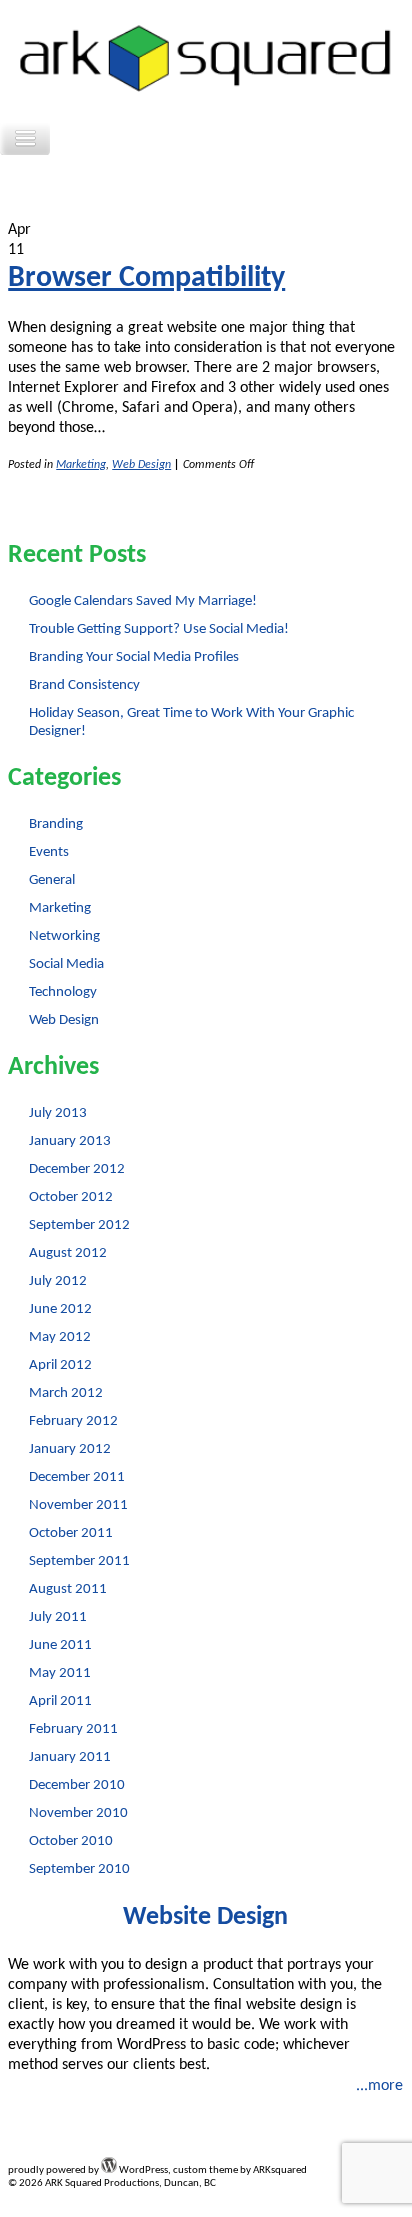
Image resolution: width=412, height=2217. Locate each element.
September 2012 (79, 1225)
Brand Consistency (84, 685)
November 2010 (78, 1813)
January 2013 (70, 1141)
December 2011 (77, 1477)
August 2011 (68, 1589)
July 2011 (58, 1617)
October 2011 (71, 1533)
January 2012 (70, 1449)
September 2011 (79, 1561)
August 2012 (68, 1253)
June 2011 (60, 1645)
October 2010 (71, 1841)
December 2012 (77, 1169)
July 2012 (58, 1281)
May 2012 (60, 1337)
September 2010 (79, 1869)
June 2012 (60, 1309)
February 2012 (73, 1421)
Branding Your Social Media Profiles (134, 657)
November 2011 (78, 1505)
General (52, 880)
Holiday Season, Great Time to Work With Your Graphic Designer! (191, 722)
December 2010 (77, 1785)
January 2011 (70, 1757)
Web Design (141, 465)
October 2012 (71, 1197)
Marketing (81, 465)
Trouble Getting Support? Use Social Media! (159, 629)
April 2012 (60, 1365)
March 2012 (66, 1393)
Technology (63, 992)
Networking (64, 936)
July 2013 (58, 1113)
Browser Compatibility (146, 278)
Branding (56, 824)
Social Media (66, 964)
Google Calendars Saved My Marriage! (143, 601)
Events (49, 852)
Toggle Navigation (25, 138)
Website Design (205, 1917)
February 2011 (73, 1729)
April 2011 (60, 1701)
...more (379, 2086)
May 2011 (60, 1673)
